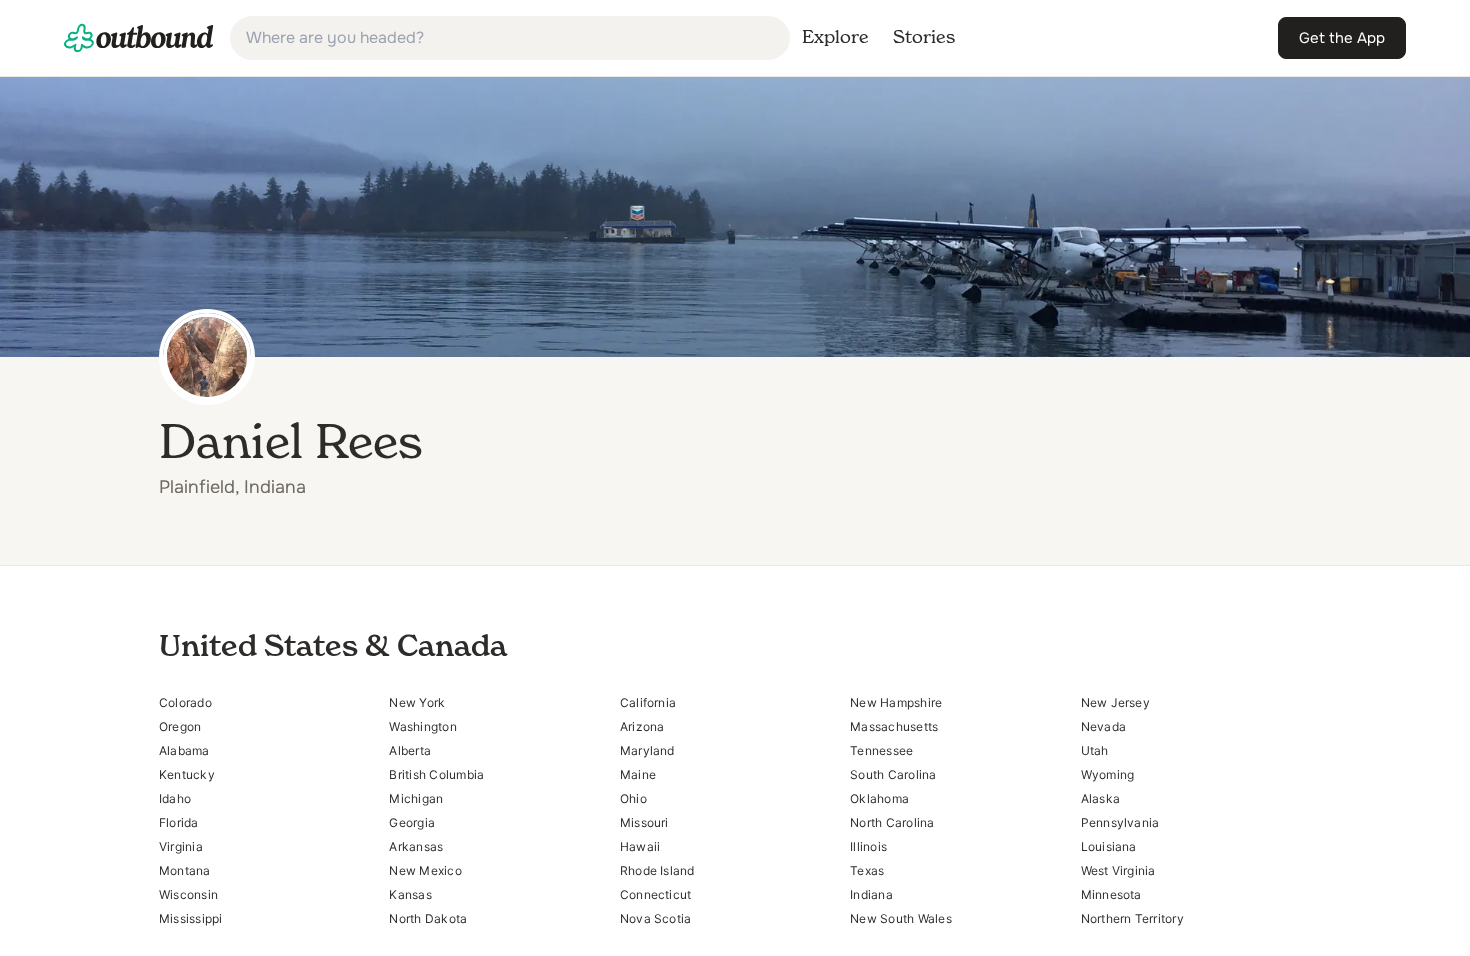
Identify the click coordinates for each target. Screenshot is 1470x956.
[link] (139, 38)
